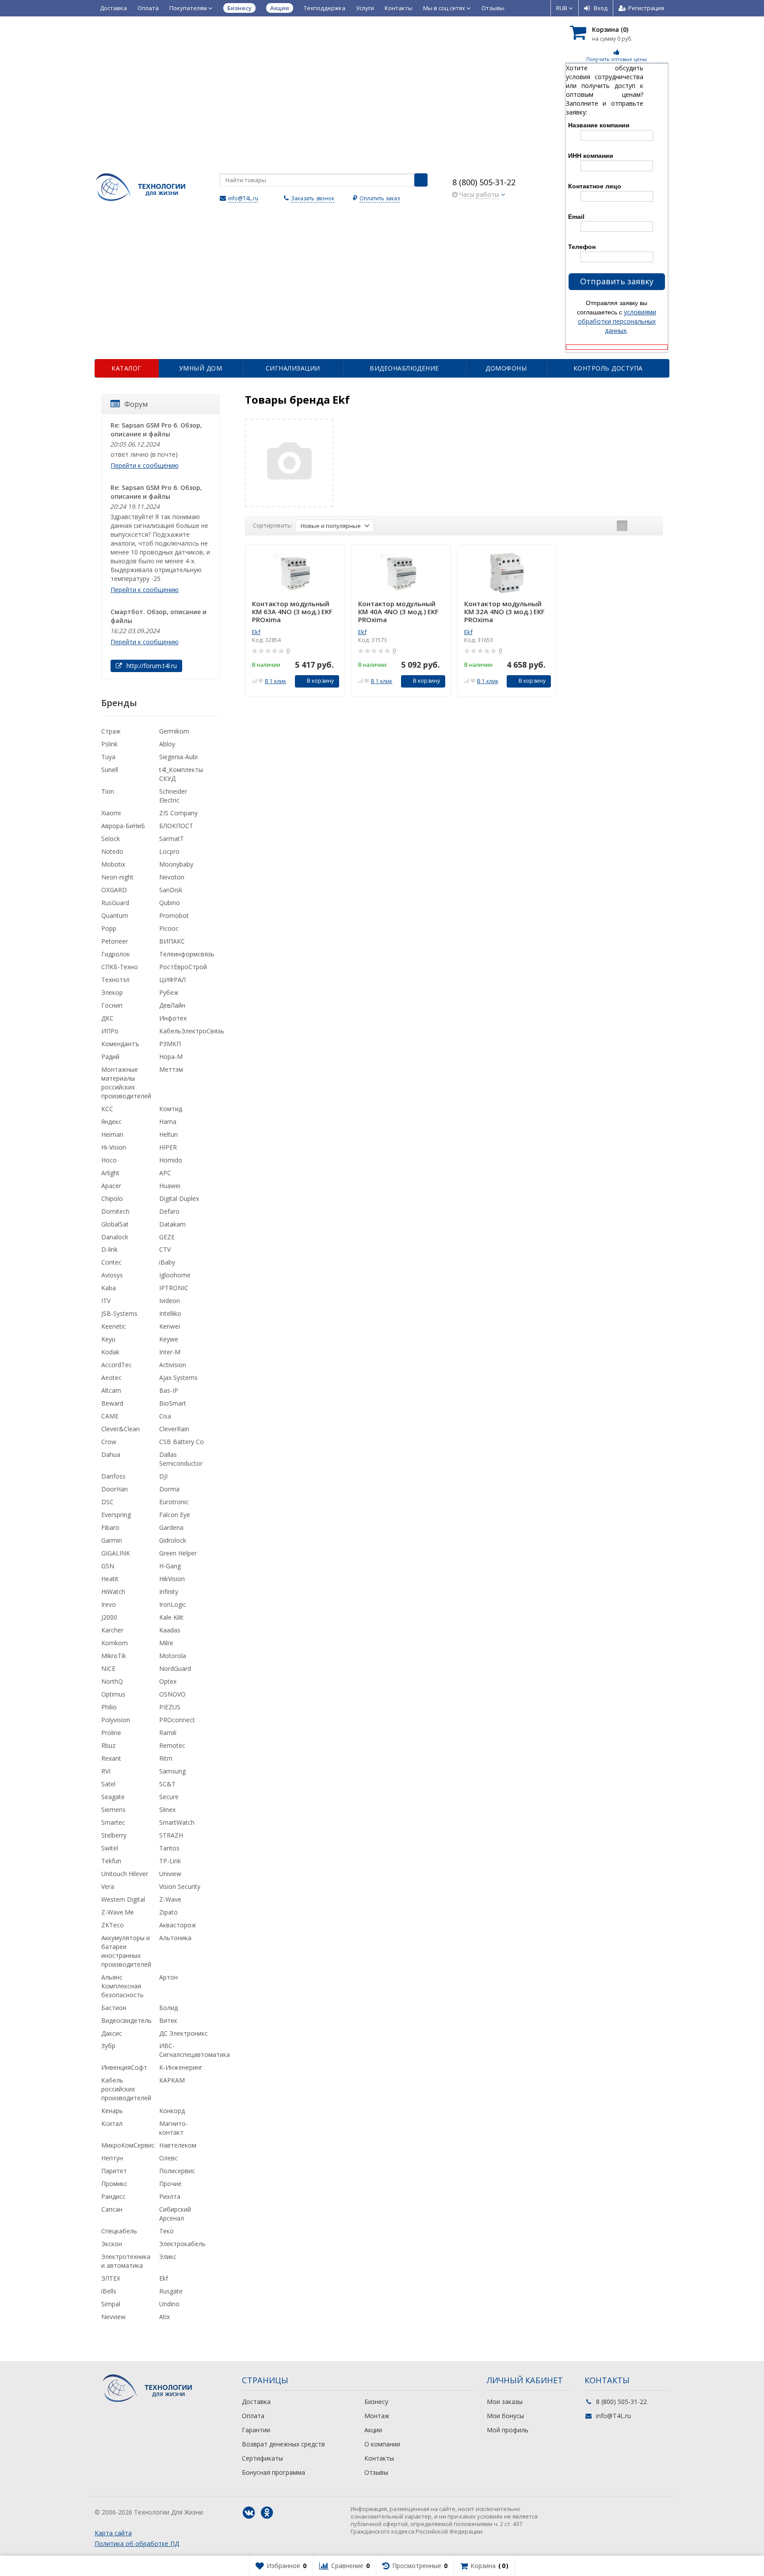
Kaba (109, 1288)
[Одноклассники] (267, 2513)
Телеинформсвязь (187, 954)
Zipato (168, 1912)
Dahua (111, 1454)
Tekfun (111, 1861)
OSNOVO (172, 1694)
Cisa (165, 1416)
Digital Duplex (179, 1198)
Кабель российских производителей (126, 2089)
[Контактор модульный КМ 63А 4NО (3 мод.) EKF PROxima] (295, 573)
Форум (136, 404)
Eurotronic (174, 1502)
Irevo (109, 1604)
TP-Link (170, 1861)
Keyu (108, 1339)
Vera (108, 1886)
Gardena (171, 1527)
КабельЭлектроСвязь (192, 1031)
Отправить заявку (617, 281)
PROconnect (177, 1720)
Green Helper (178, 1553)
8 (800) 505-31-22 (484, 182)
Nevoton (172, 877)
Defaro (169, 1211)
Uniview (170, 1874)
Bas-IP (169, 1390)
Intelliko (170, 1313)
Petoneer (115, 941)
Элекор (112, 992)
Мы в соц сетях (445, 8)
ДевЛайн (172, 1005)
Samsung (172, 1771)
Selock (111, 839)
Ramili (168, 1733)
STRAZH (171, 1835)
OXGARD (114, 890)
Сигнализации (293, 368)
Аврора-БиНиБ (123, 826)
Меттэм (171, 1069)
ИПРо (110, 1031)
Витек (168, 2020)
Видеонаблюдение (404, 368)
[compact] (649, 526)
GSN (108, 1566)
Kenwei (170, 1326)
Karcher (112, 1630)
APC (165, 1173)
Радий (110, 1057)
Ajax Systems (178, 1378)
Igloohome (175, 1275)
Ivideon (170, 1301)
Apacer (111, 1186)
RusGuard (115, 903)
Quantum (115, 915)
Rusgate (171, 2291)
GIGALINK (116, 1553)
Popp (109, 928)
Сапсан (112, 2209)
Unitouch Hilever (125, 1874)
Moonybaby (176, 864)
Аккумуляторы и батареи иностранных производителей (126, 1951)
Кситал (112, 2123)
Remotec (172, 1745)
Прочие (170, 2184)
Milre (166, 1643)
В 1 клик (275, 681)
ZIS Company (178, 813)
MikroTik (114, 1656)
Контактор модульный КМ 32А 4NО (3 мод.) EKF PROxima (504, 612)
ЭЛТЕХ (111, 2278)
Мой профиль (508, 2430)
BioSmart (173, 1403)
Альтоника (175, 1938)
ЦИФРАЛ (172, 980)
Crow (109, 1442)
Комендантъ (120, 1044)
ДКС (107, 1018)
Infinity (169, 1592)
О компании (382, 2444)
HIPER (168, 1147)
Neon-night (117, 877)
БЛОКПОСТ (176, 826)
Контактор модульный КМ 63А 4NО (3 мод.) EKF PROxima (292, 612)
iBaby (167, 1262)
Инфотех (173, 1018)
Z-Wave (170, 1899)
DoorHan (115, 1489)
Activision (173, 1365)
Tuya (108, 757)
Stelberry (114, 1835)
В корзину (320, 681)
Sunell (110, 770)
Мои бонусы (505, 2416)
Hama (168, 1122)
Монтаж (377, 2416)
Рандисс (113, 2196)
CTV (165, 1249)
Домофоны (506, 368)
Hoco (109, 1160)
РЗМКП (170, 1044)
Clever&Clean (120, 1429)
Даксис (112, 2033)
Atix (164, 2317)
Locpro (169, 851)
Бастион (114, 2008)
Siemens (113, 1810)
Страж (111, 731)
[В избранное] (261, 680)
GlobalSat (115, 1224)
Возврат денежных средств (283, 2444)
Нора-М (171, 1057)
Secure (169, 1797)
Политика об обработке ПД (137, 2544)
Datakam (172, 1224)
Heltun (168, 1134)
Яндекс (111, 1122)
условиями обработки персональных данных (617, 321)
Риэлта (170, 2196)
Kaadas (170, 1630)
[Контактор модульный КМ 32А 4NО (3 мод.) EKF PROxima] (507, 573)
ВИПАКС (172, 941)
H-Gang (170, 1566)
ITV (106, 1301)
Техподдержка (325, 8)
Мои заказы (505, 2402)
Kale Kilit (171, 1617)
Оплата (148, 8)
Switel (110, 1848)
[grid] (622, 526)
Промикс (114, 2184)
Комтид (171, 1109)
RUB (562, 8)
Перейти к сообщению (145, 465)
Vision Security (180, 1886)
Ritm (166, 1758)
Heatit (110, 1579)
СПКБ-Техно (120, 967)
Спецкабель (119, 2231)
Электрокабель (182, 2244)
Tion (108, 791)
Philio (109, 1707)
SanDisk (171, 890)
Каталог (126, 368)
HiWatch (113, 1592)
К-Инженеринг (181, 2067)
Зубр (108, 2046)
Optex (168, 1681)
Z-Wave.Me (118, 1912)
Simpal (111, 2304)
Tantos (169, 1848)
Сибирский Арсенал (175, 2214)
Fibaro (110, 1527)
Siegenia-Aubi (178, 757)
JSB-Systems (119, 1313)
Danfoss (113, 1476)
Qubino (170, 903)
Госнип (112, 1005)
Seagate (113, 1797)
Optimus (113, 1694)
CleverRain (174, 1429)
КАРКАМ (172, 2080)
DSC (107, 1502)
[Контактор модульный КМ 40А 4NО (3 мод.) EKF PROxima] (401, 573)
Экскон (112, 2244)
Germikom (174, 731)
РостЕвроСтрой (183, 967)
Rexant (111, 1758)
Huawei (170, 1186)
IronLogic (173, 1604)
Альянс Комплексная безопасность (122, 1986)
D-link (109, 1249)
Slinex (167, 1810)
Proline (111, 1733)
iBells (109, 2291)
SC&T (167, 1784)
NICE (108, 1668)
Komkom (115, 1643)
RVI (106, 1771)
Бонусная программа (273, 2472)
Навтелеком (178, 2145)
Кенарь (112, 2111)
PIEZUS (170, 1707)
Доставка (113, 8)
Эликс (168, 2257)
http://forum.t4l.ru (151, 666)
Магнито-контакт (174, 2128)
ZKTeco (113, 1925)
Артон (168, 1977)
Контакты (399, 8)
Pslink (109, 744)
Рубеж (169, 992)
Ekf (256, 632)
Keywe (169, 1339)
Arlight (110, 1173)
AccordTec (117, 1365)
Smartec (113, 1822)
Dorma (169, 1489)
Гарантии (256, 2430)
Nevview (113, 2317)
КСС (107, 1109)
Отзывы (493, 8)
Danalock (115, 1237)
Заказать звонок (313, 198)
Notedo (112, 851)
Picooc (169, 928)
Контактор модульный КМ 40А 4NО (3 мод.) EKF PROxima (398, 612)
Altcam (111, 1390)
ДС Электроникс (183, 2033)
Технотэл (115, 980)
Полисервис (177, 2171)
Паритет (114, 2171)
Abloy (167, 744)
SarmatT (172, 839)
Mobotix (113, 864)
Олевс (168, 2158)
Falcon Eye (175, 1515)
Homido (171, 1160)
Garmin (112, 1540)
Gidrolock (173, 1540)
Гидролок (116, 954)
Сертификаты (262, 2458)
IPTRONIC (174, 1288)
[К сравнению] (254, 680)
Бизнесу (376, 2402)
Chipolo (112, 1198)
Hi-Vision (114, 1147)
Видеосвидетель (126, 2020)
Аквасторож (178, 1925)
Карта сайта (113, 2533)
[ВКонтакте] (249, 2513)
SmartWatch (177, 1822)
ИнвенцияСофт (124, 2067)
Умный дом (201, 368)
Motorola (173, 1656)
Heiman (112, 1134)
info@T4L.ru (243, 198)
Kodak (110, 1352)
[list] (636, 526)
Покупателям (189, 8)
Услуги (365, 8)
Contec (111, 1262)
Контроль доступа (608, 368)
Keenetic (114, 1326)
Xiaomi (111, 813)
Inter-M (170, 1352)
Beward (112, 1403)
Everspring (116, 1515)
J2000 (109, 1617)
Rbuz (108, 1745)
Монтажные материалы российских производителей (126, 1083)
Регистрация (646, 8)
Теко (166, 2231)
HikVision (172, 1579)
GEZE (167, 1237)
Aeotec (111, 1378)
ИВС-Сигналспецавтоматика (195, 2050)
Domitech (115, 1211)
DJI (163, 1476)
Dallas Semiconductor (181, 1459)
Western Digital (123, 1899)
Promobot (174, 915)
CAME (110, 1416)
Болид (168, 2008)
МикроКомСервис (128, 2145)
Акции (373, 2430)
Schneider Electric (173, 796)
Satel (108, 1784)
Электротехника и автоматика (126, 2261)
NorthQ (112, 1681)
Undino (169, 2304)
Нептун (112, 2158)
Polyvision (116, 1720)
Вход (601, 8)
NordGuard (175, 1668)
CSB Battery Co (181, 1442)
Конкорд (172, 2111)
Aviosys (112, 1275)
